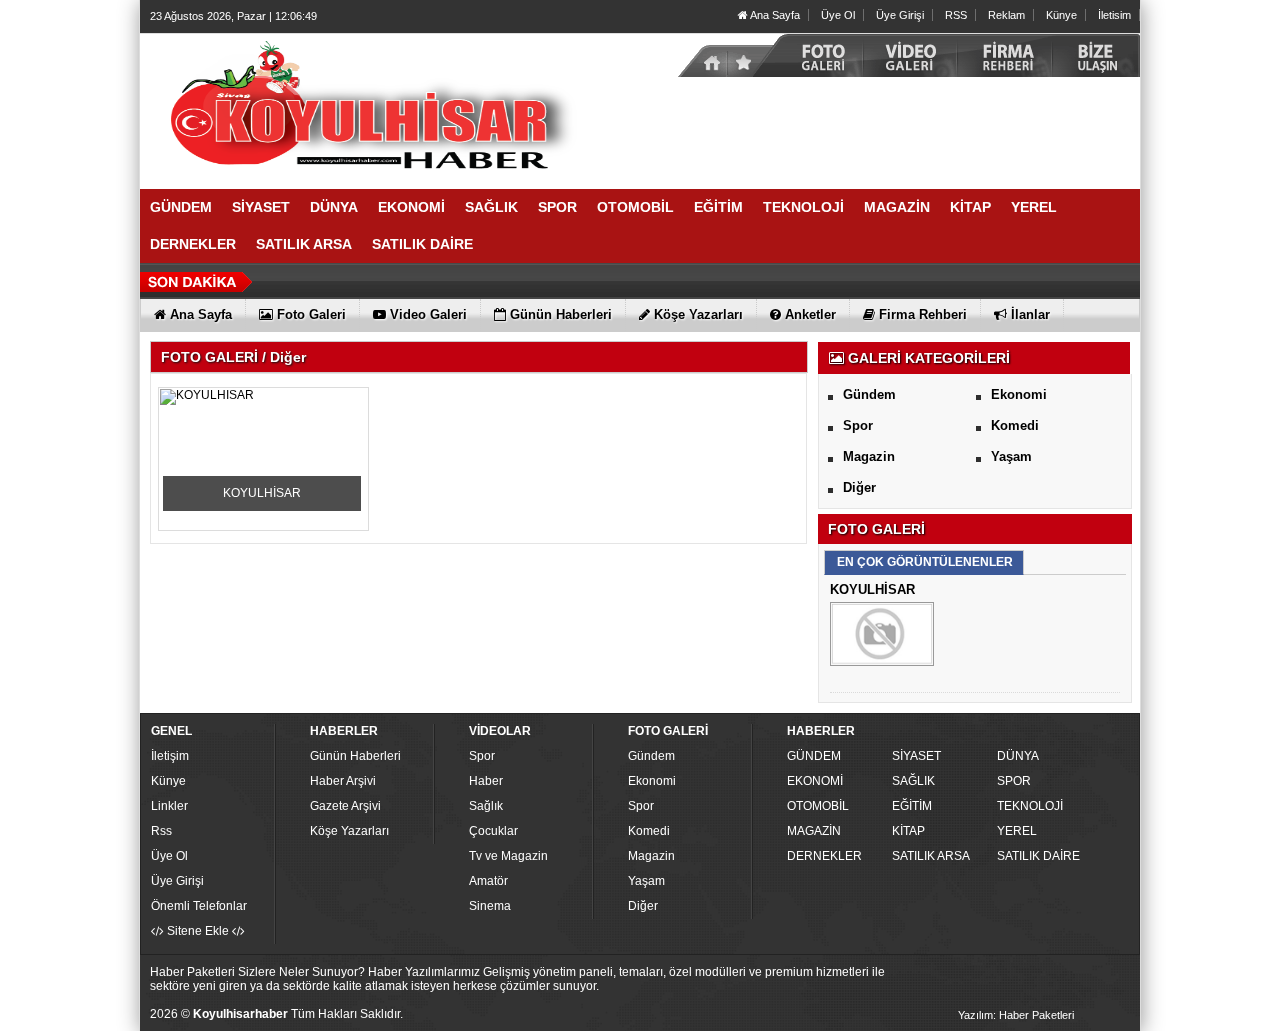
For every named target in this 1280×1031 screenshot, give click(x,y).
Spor (858, 425)
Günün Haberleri (355, 756)
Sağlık (486, 806)
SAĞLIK (913, 781)
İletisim (1114, 15)
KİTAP (908, 831)
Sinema (490, 906)
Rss (161, 831)
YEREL (1017, 831)
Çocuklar (493, 831)
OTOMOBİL (818, 806)
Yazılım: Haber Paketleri (1016, 1015)
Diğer (859, 487)
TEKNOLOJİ (1030, 806)
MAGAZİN (814, 831)
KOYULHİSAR (262, 493)
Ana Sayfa (774, 15)
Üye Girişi (900, 15)
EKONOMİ (815, 781)
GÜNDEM (814, 756)
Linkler (169, 806)
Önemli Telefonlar (199, 906)
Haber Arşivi (343, 781)
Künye (1061, 15)
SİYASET (916, 756)
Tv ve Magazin (508, 856)
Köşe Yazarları (349, 831)
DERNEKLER (824, 856)
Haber (486, 781)
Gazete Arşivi (345, 806)
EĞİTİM (912, 806)
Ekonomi (1019, 394)
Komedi (1015, 425)
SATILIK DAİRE (1038, 856)
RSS (956, 15)
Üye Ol (838, 15)
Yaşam (1011, 456)
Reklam (1006, 15)
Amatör (488, 881)
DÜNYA (1018, 756)
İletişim (170, 756)
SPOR (1014, 781)
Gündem (869, 394)
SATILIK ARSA (931, 856)
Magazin (869, 456)
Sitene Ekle (198, 931)
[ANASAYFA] (360, 103)
